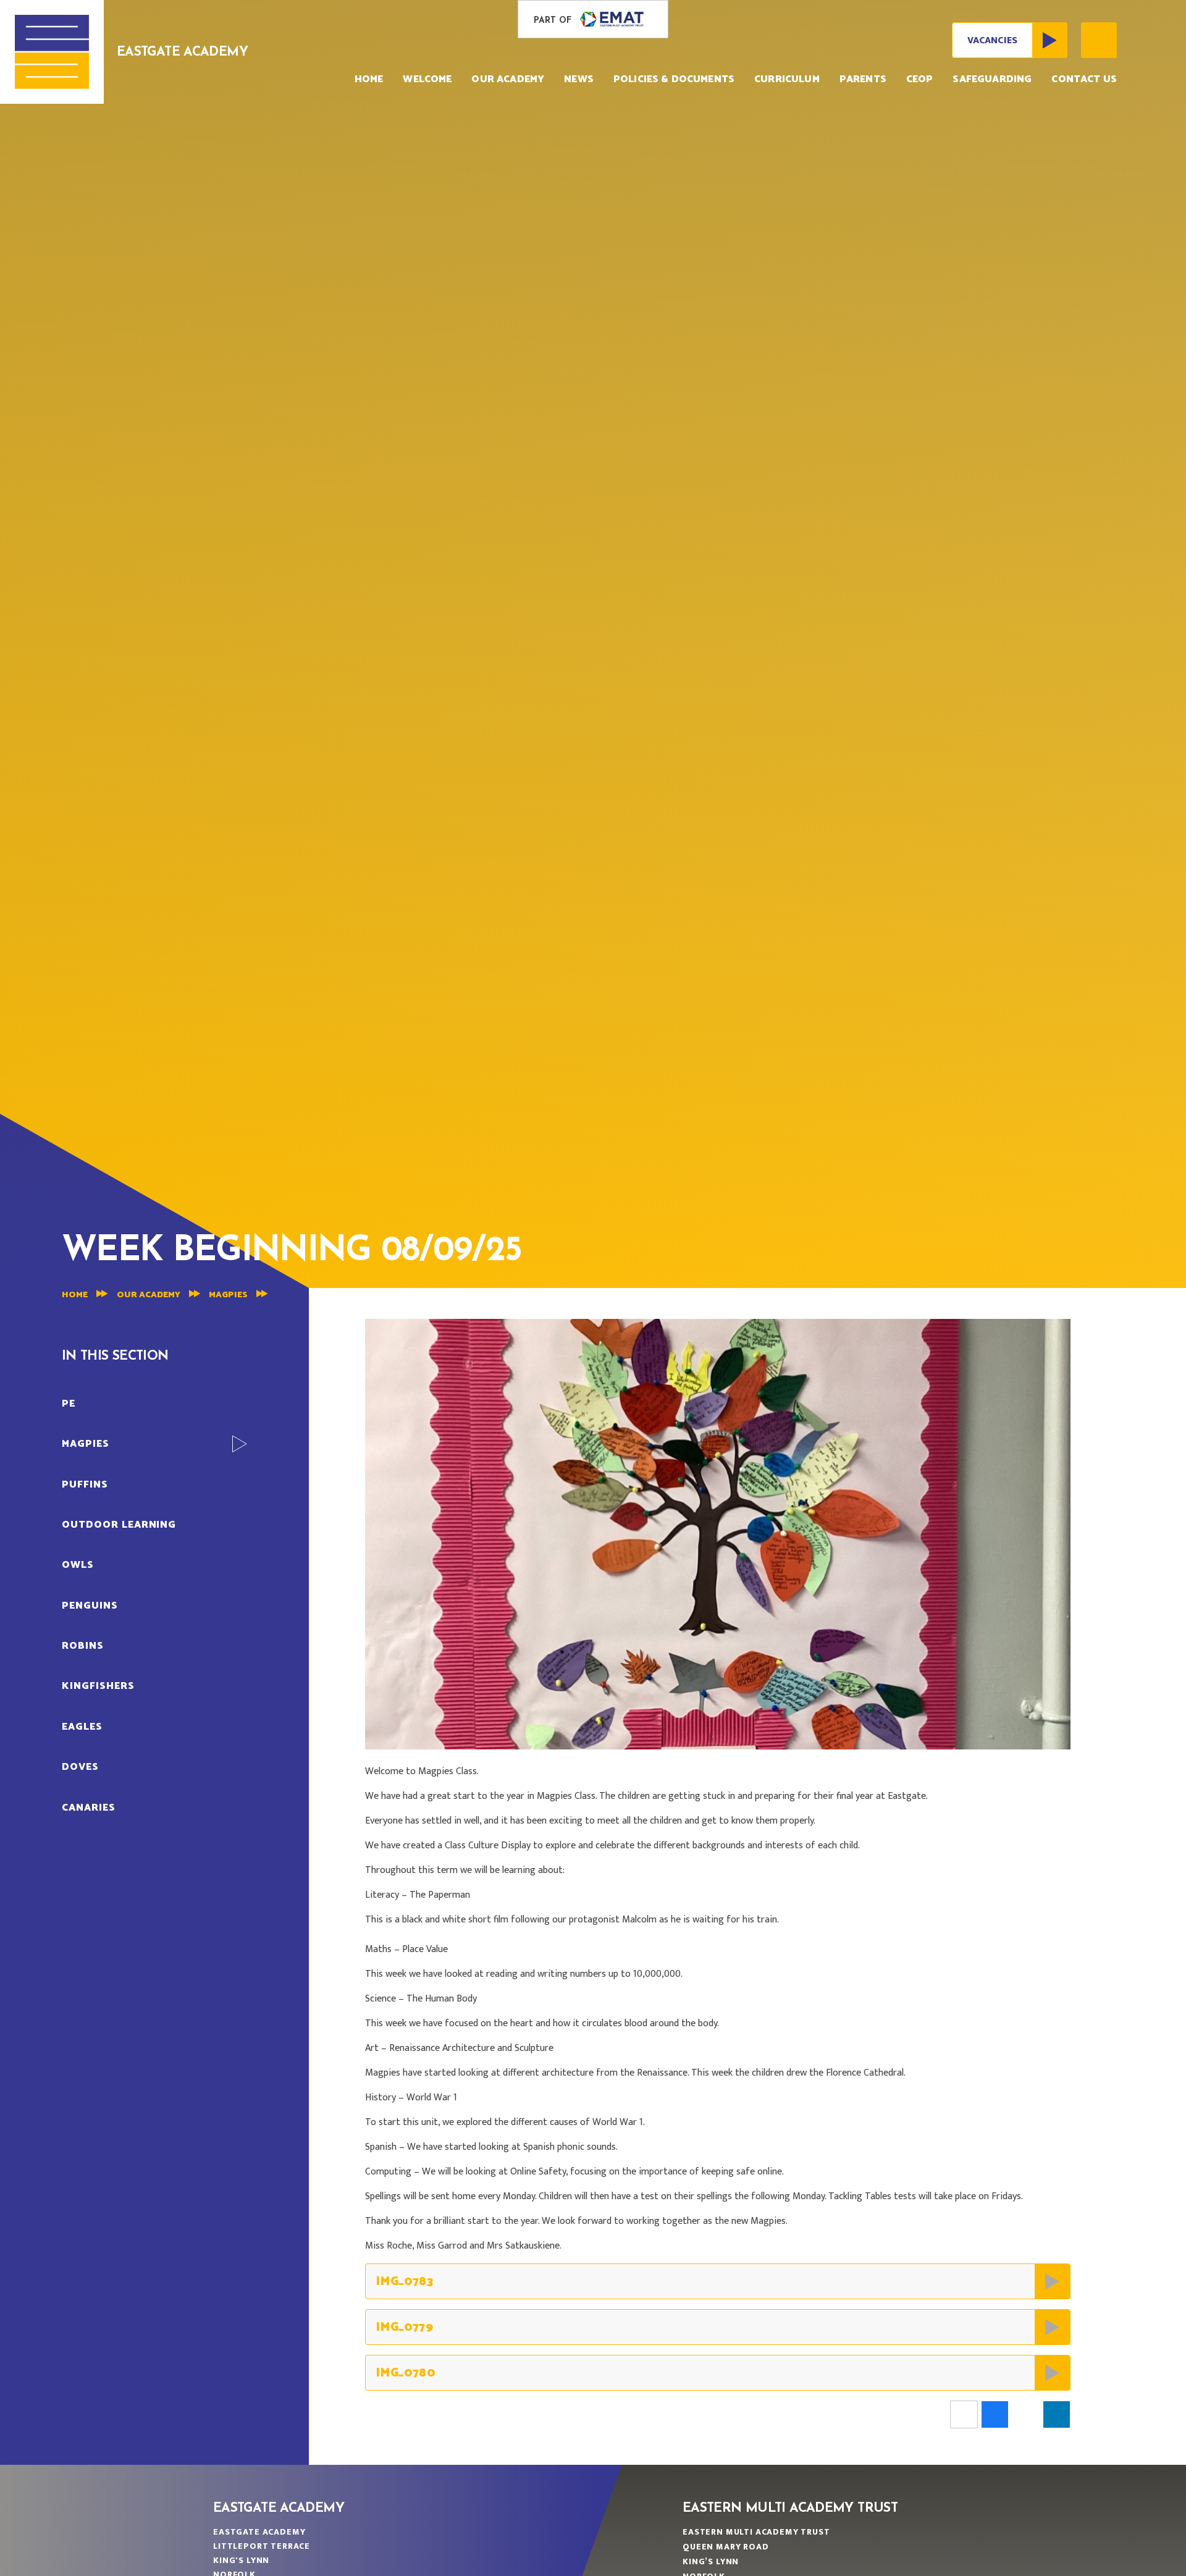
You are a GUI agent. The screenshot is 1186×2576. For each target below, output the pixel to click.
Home (75, 1295)
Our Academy (149, 1295)
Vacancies (992, 40)
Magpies (228, 1295)
